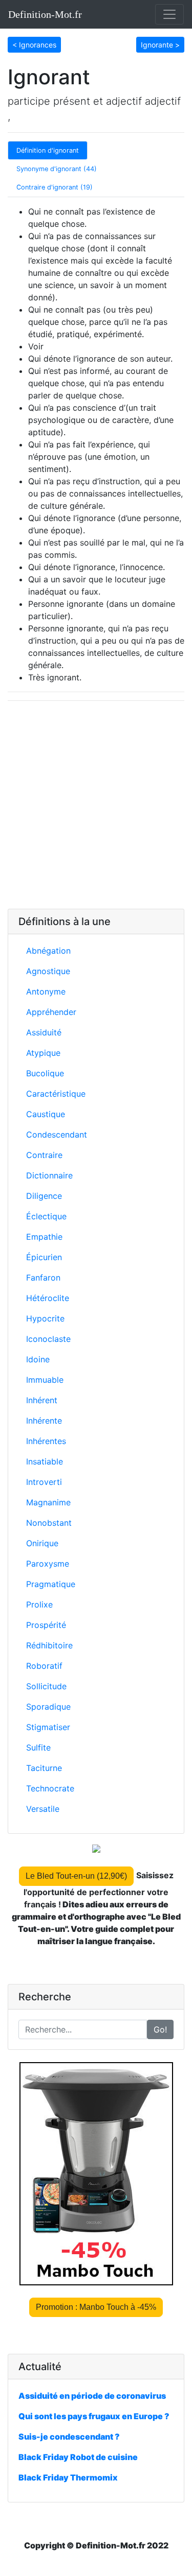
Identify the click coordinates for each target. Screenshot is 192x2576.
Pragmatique (51, 1584)
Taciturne (44, 1768)
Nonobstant (49, 1523)
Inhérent (42, 1400)
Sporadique (48, 1707)
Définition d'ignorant (48, 150)
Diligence (44, 1196)
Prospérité (46, 1625)
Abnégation (48, 951)
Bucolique (45, 1073)
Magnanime (48, 1502)
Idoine (38, 1359)
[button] (34, 44)
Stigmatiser (48, 1727)
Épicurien (44, 1257)
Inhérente (44, 1421)
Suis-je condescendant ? (69, 2437)
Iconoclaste (48, 1339)
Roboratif (44, 1666)
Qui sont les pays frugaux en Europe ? (94, 2416)
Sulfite (38, 1747)
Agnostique (48, 971)
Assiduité (44, 1032)
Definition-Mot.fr (45, 14)
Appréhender (51, 1012)
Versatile (43, 1809)
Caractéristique (56, 1094)
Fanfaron (43, 1278)
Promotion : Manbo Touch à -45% (96, 2307)
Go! (160, 2029)
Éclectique (46, 1216)
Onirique (42, 1543)
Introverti (44, 1482)
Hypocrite (45, 1318)
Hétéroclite (48, 1298)
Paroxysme (48, 1564)
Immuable (45, 1380)
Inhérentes (46, 1441)
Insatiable (45, 1461)
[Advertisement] (96, 805)
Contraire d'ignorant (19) (55, 187)
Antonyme (46, 991)
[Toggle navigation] (169, 14)
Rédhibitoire (49, 1645)
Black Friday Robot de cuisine (78, 2457)
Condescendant (57, 1135)
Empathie (44, 1237)
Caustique (46, 1114)
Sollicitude (46, 1686)
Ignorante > (160, 45)
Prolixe (39, 1604)
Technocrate (50, 1788)
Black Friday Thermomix (68, 2477)
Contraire (44, 1155)
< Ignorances (34, 45)
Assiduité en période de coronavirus (92, 2396)
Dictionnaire (49, 1175)
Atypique (43, 1053)
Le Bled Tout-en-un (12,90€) (76, 1876)
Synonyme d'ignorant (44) (57, 169)
